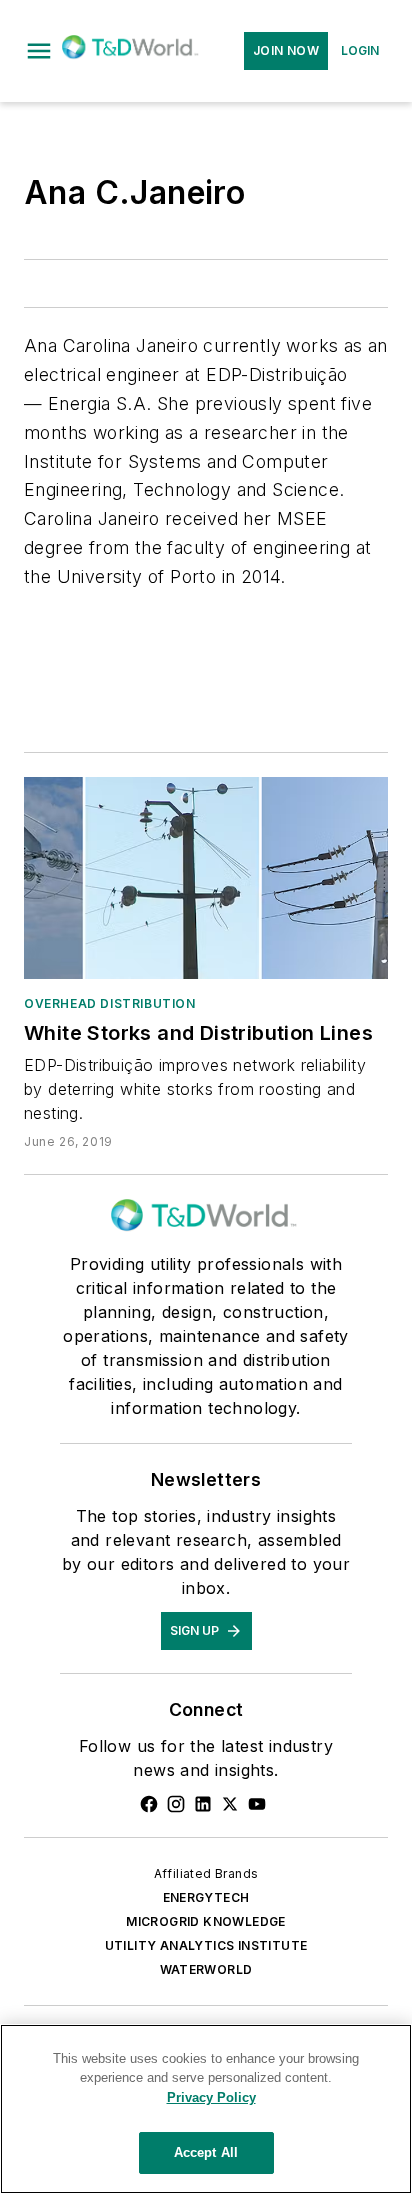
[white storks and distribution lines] (206, 878)
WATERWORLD (206, 1969)
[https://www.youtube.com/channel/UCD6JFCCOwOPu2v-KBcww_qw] (257, 1804)
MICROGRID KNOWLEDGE (206, 1921)
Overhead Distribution (110, 1003)
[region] (206, 2109)
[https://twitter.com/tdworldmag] (230, 1804)
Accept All (206, 2152)
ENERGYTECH (206, 1897)
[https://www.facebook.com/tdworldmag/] (149, 1804)
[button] (39, 51)
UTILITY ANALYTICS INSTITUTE (206, 1945)
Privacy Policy (211, 2097)
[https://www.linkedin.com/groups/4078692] (203, 1804)
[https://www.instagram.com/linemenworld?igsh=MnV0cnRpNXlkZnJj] (176, 1804)
